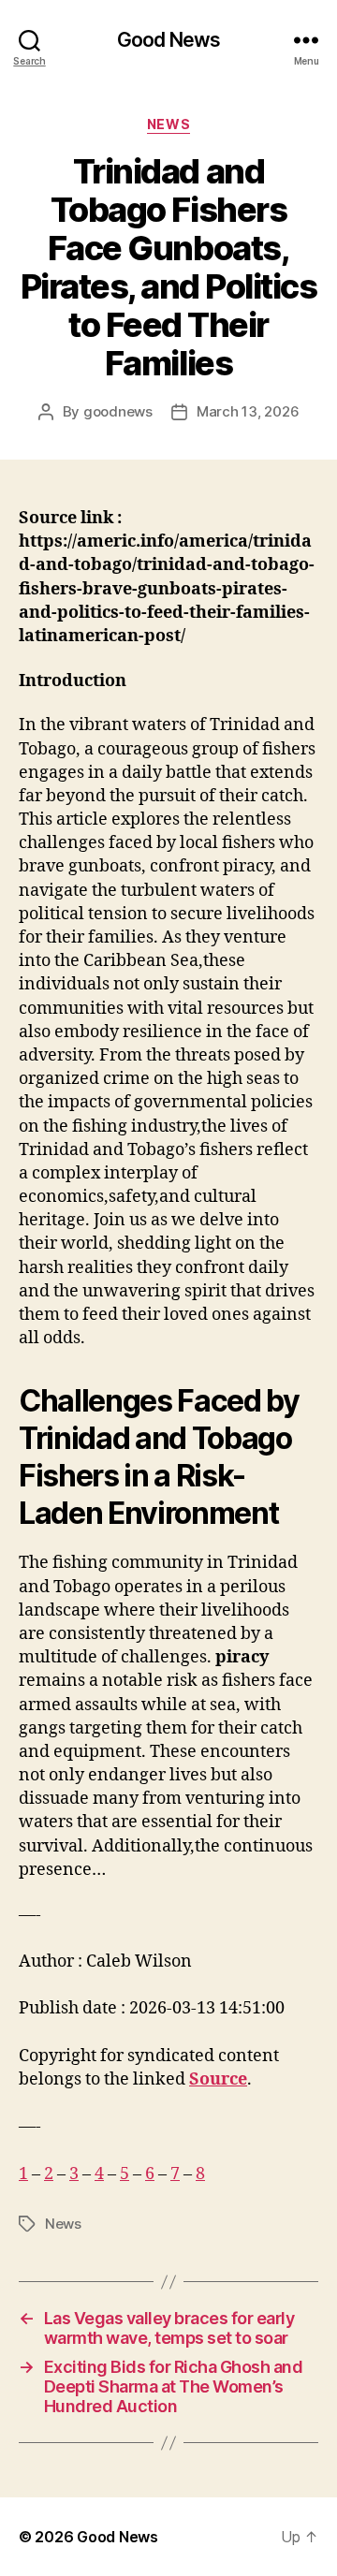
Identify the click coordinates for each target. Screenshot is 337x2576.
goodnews (118, 411)
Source (218, 2079)
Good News (168, 40)
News (168, 124)
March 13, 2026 (248, 411)
